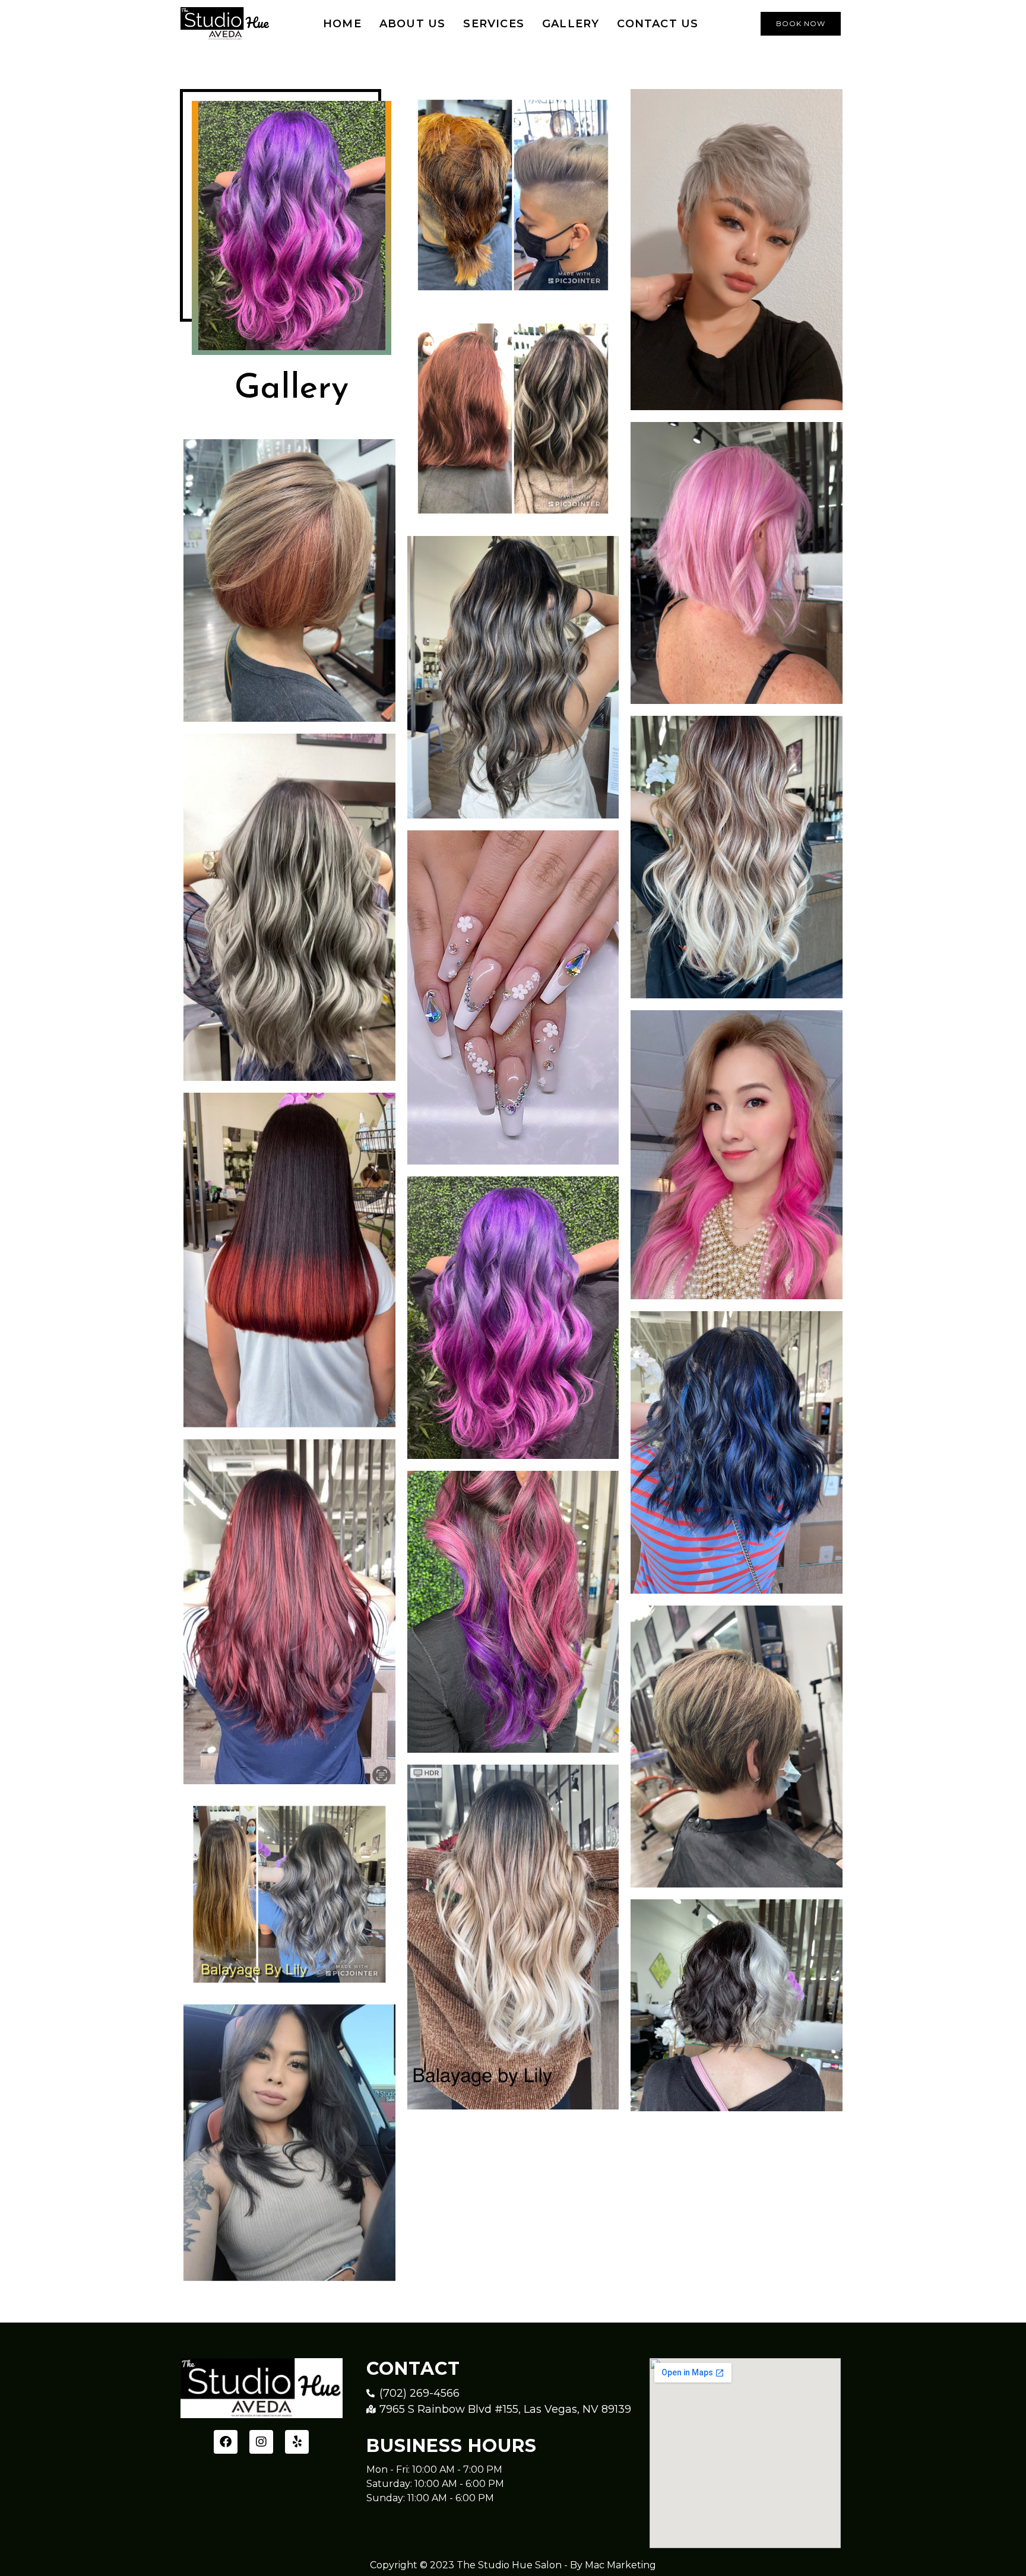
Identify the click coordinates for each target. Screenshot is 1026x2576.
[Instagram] (261, 2442)
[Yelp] (297, 2442)
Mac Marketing (620, 2565)
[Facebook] (226, 2442)
